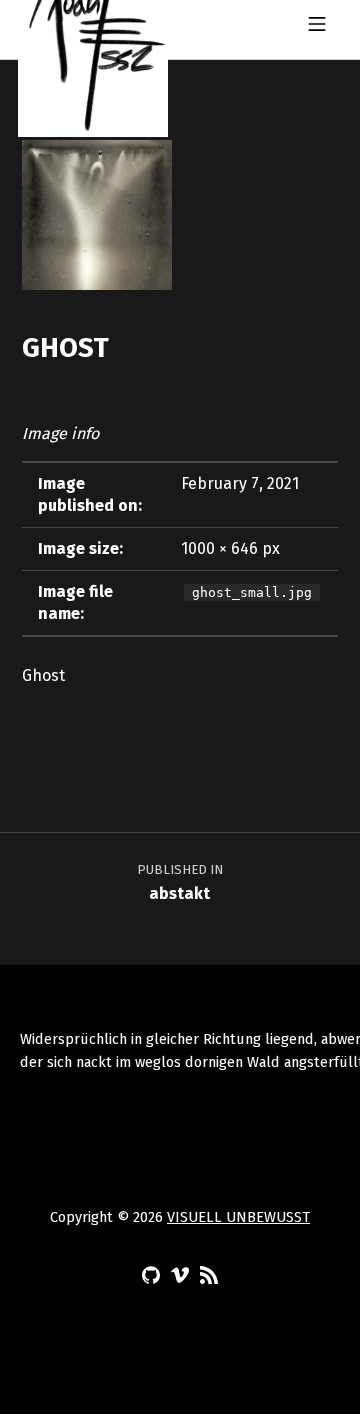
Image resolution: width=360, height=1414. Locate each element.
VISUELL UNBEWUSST (238, 1217)
